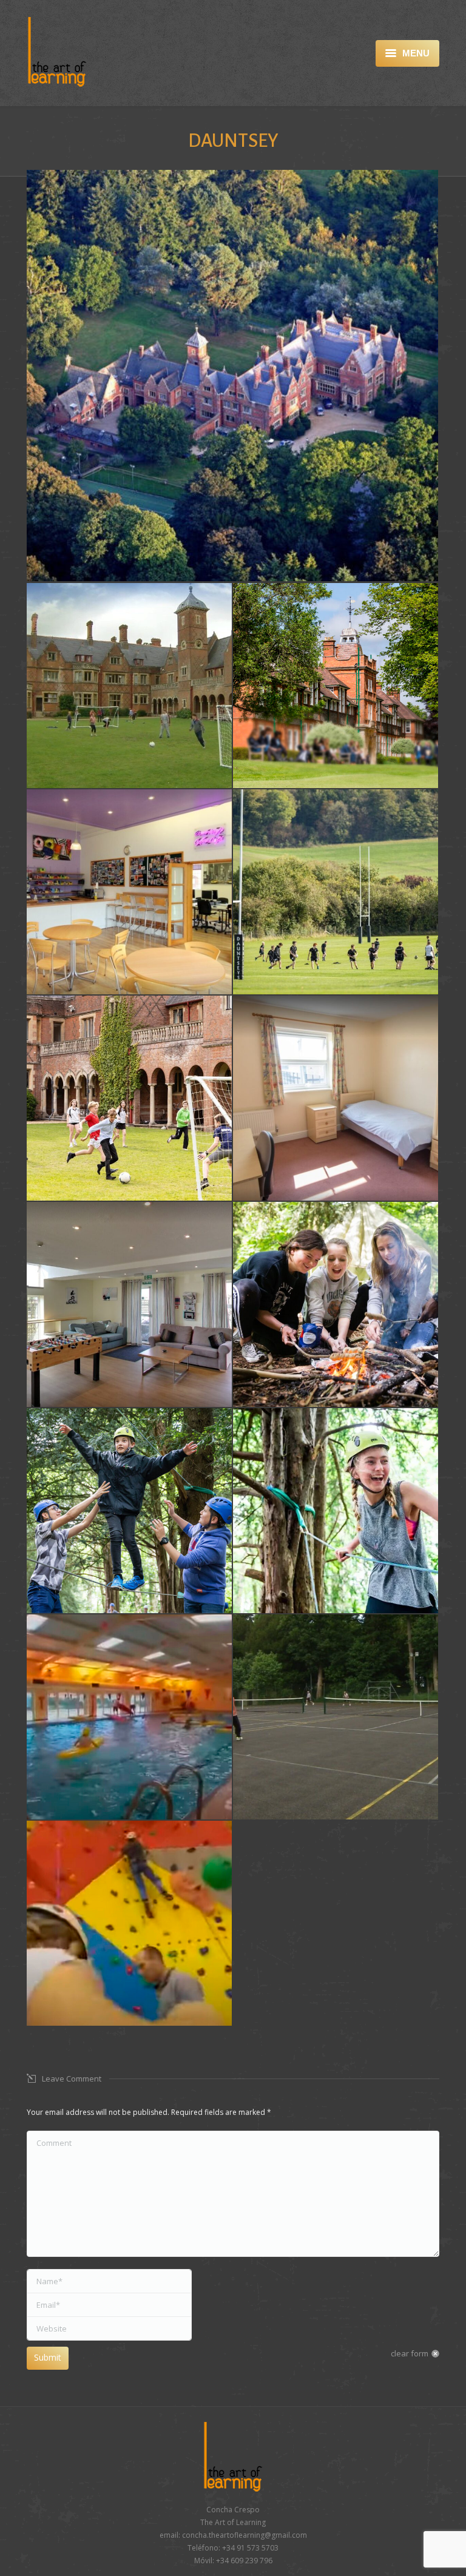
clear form (410, 2353)
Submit (48, 2357)
